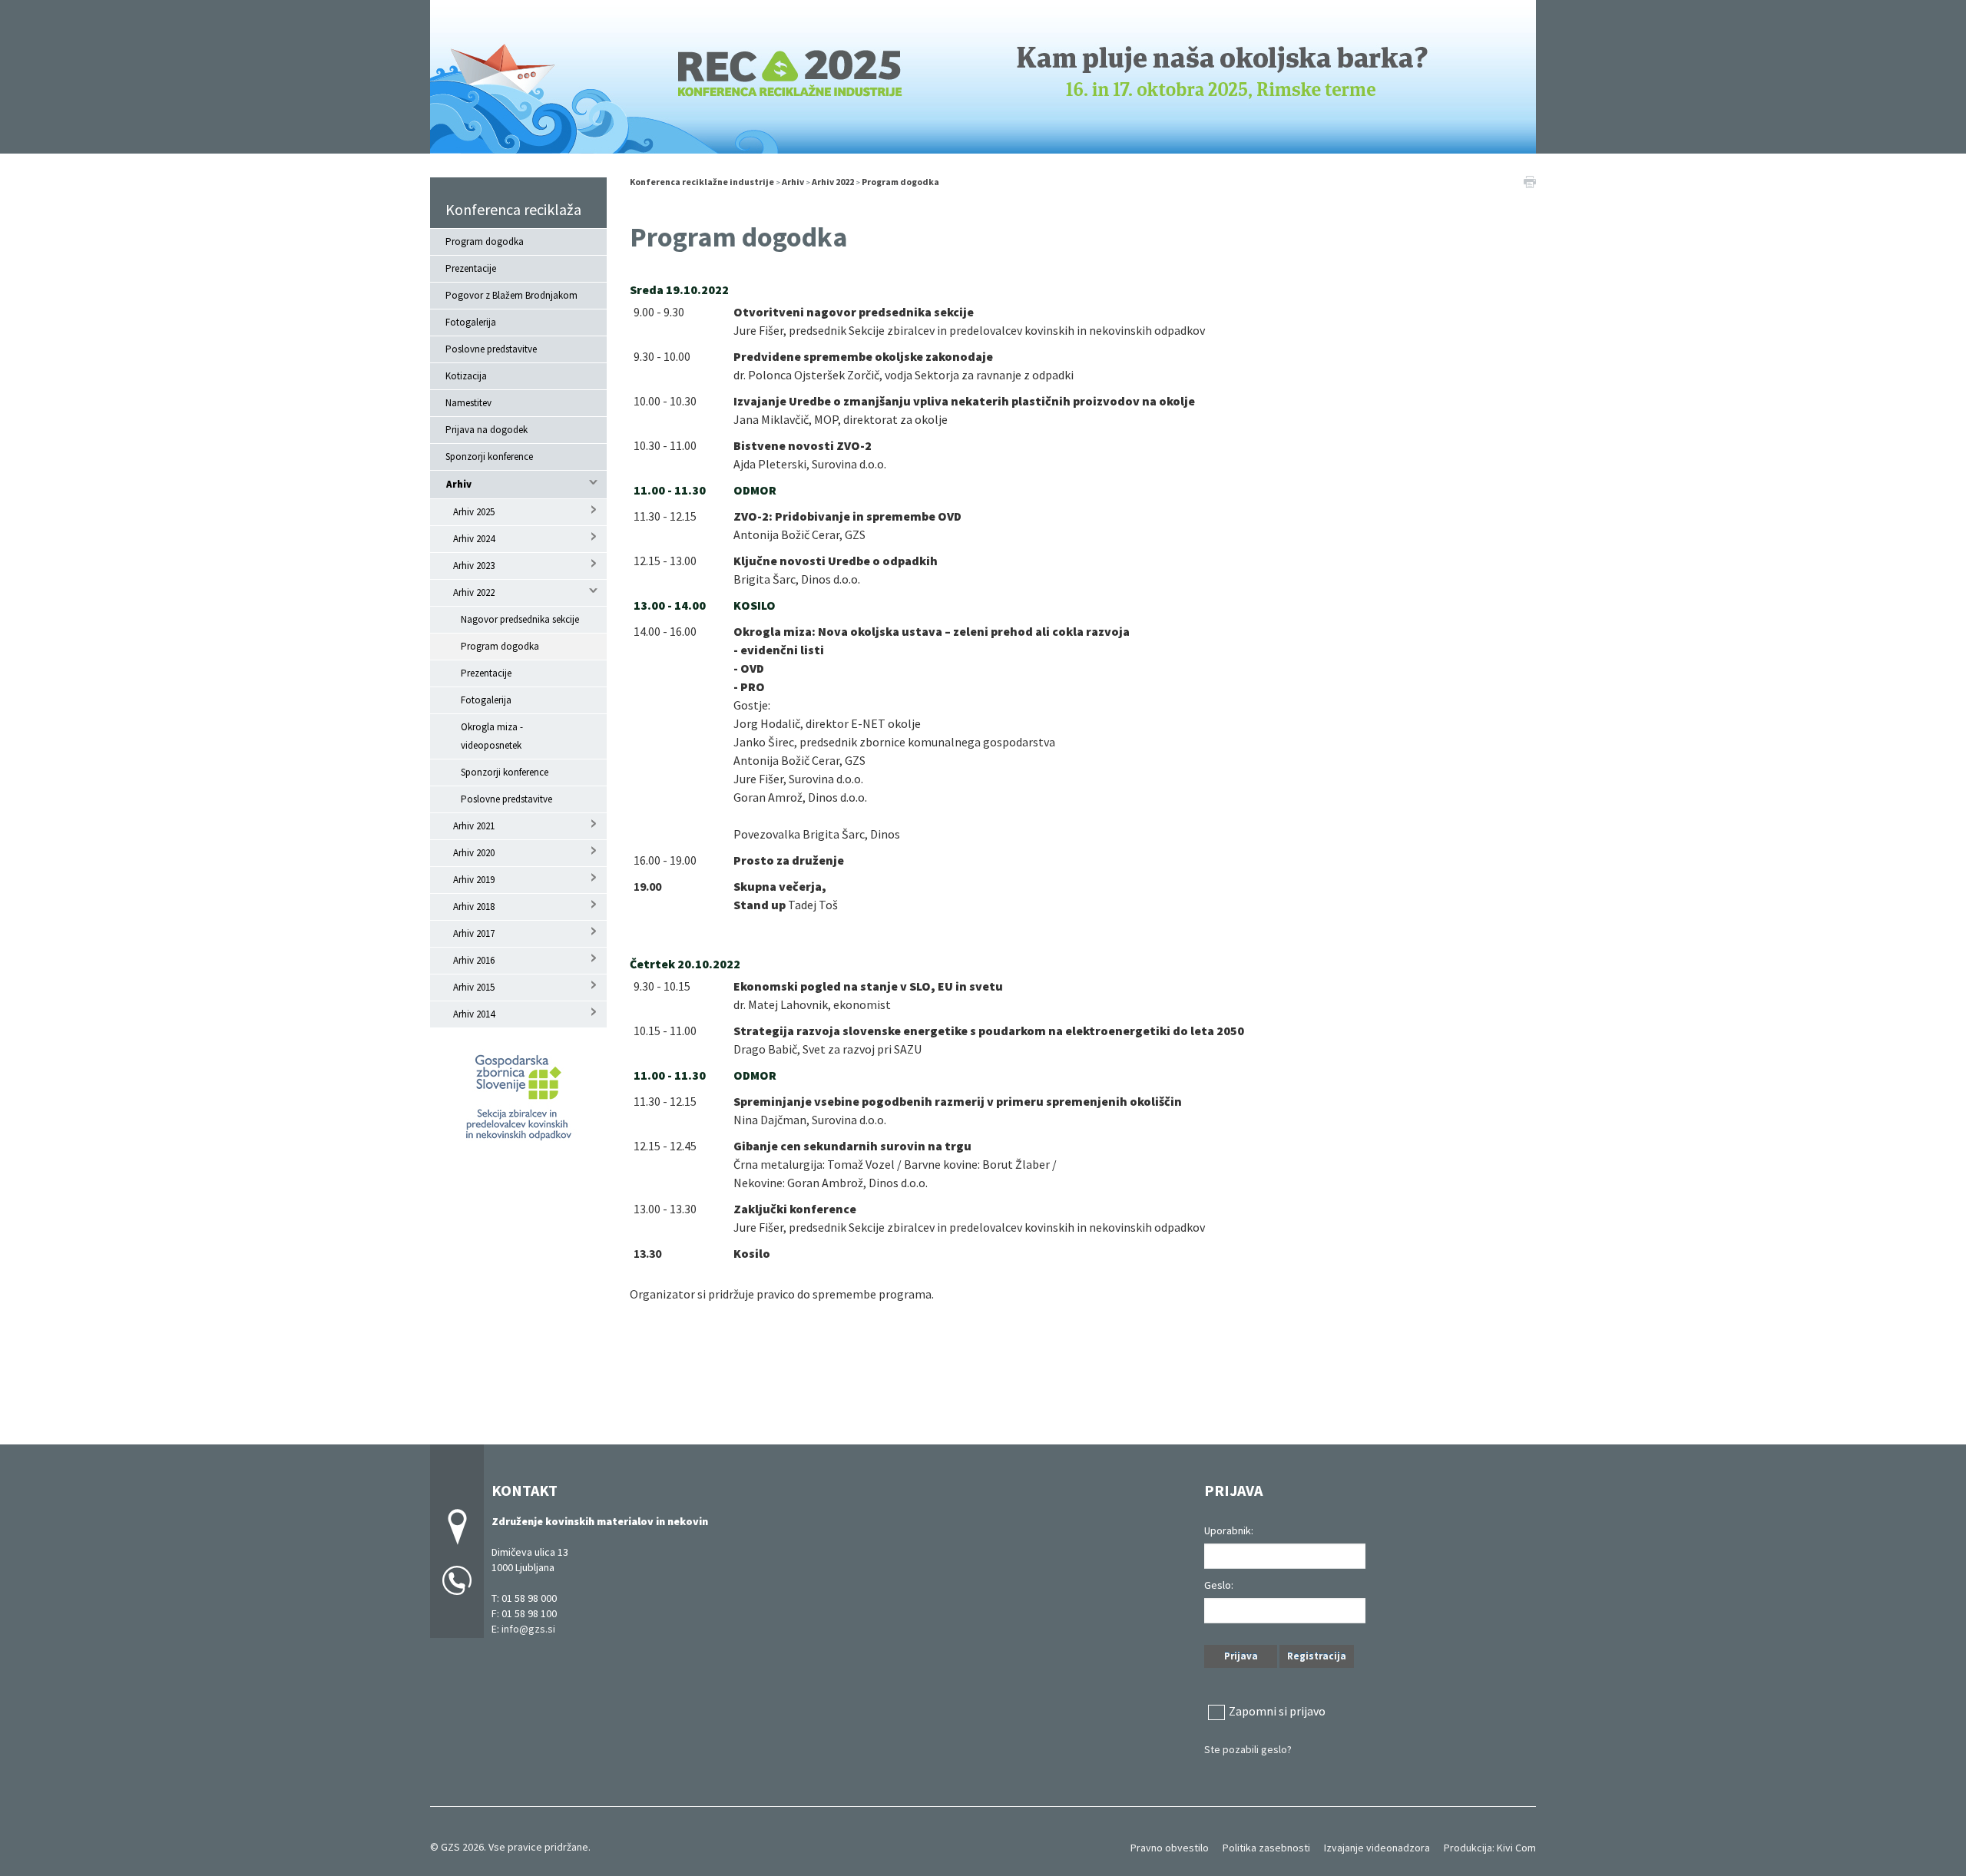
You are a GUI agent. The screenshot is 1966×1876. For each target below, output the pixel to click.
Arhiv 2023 (474, 566)
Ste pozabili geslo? (1248, 1749)
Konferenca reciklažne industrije (702, 182)
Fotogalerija (471, 322)
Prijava (1241, 1656)
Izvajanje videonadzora (1377, 1848)
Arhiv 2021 (474, 826)
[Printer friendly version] (1530, 180)
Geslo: (1219, 1585)
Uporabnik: (1229, 1530)
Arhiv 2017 (474, 933)
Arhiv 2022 (474, 592)
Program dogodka (485, 242)
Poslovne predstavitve (491, 349)
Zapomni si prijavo (1277, 1711)
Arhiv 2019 (474, 880)
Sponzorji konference (489, 457)
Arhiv (459, 484)
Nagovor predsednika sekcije (520, 619)
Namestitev (468, 403)
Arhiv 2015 (474, 987)
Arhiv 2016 (474, 960)
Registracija (1317, 1656)
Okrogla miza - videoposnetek (492, 736)
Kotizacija (466, 376)
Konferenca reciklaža (513, 209)
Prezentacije (471, 268)
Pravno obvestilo (1170, 1848)
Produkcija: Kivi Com (1490, 1848)
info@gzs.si (528, 1629)
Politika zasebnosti (1266, 1848)
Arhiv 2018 (474, 907)
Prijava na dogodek (487, 430)
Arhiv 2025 (474, 512)
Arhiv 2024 (474, 539)
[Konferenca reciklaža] (983, 75)
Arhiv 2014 (474, 1014)
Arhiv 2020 (474, 853)
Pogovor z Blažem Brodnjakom (511, 295)
